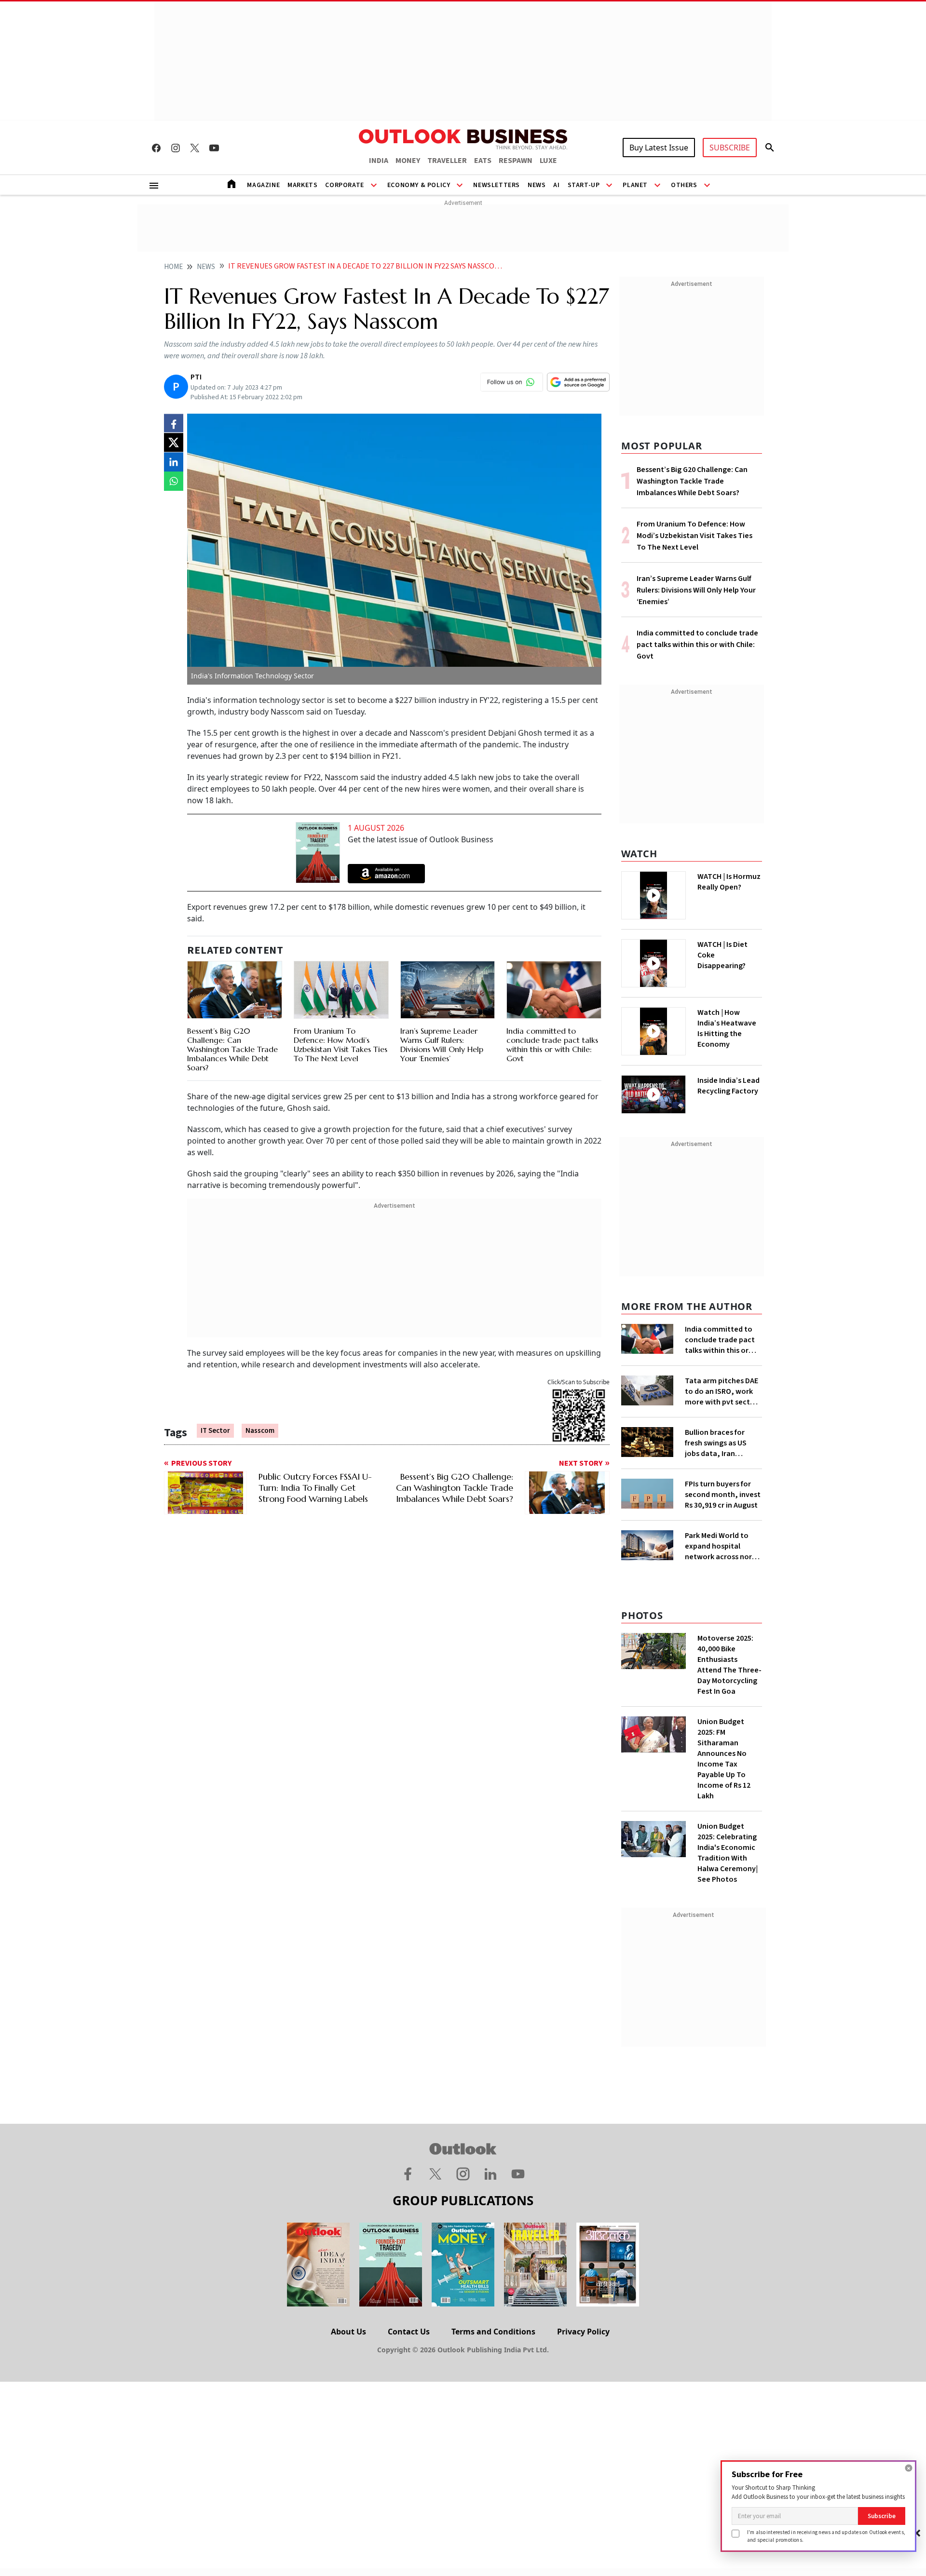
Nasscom (260, 1431)
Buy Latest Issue (659, 148)
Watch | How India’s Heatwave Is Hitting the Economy (727, 1028)
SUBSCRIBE (730, 148)
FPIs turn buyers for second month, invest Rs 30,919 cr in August (723, 1495)
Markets (302, 185)
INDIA (379, 161)
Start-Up (584, 185)
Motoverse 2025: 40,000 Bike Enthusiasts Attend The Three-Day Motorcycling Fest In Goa (729, 1665)
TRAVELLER (447, 161)
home (173, 267)
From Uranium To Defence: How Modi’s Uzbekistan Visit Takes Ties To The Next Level (340, 1045)
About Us (348, 2332)
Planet (635, 185)
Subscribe (882, 2516)
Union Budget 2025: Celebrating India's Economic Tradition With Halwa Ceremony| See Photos (728, 1853)
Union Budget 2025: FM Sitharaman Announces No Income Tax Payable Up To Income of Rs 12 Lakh (724, 1759)
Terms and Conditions (493, 2332)
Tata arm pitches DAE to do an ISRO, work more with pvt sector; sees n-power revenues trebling (722, 1391)
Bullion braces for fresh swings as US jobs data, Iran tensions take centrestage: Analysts (722, 1443)
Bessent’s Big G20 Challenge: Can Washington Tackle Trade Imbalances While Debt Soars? (232, 1049)
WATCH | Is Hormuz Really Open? (729, 882)
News (537, 185)
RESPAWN (516, 161)
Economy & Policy (419, 185)
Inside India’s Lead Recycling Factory (729, 1086)
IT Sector (215, 1431)
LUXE (548, 161)
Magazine (263, 185)
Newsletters (497, 185)
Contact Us (409, 2332)
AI (556, 185)
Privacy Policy (583, 2332)
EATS (483, 161)
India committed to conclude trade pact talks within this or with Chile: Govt (552, 1045)
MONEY (408, 161)
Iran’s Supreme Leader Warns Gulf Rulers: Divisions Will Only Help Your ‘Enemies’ (442, 1045)
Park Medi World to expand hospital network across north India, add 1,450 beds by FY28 (722, 1546)
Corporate (344, 185)
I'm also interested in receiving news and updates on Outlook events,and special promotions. (826, 2536)
